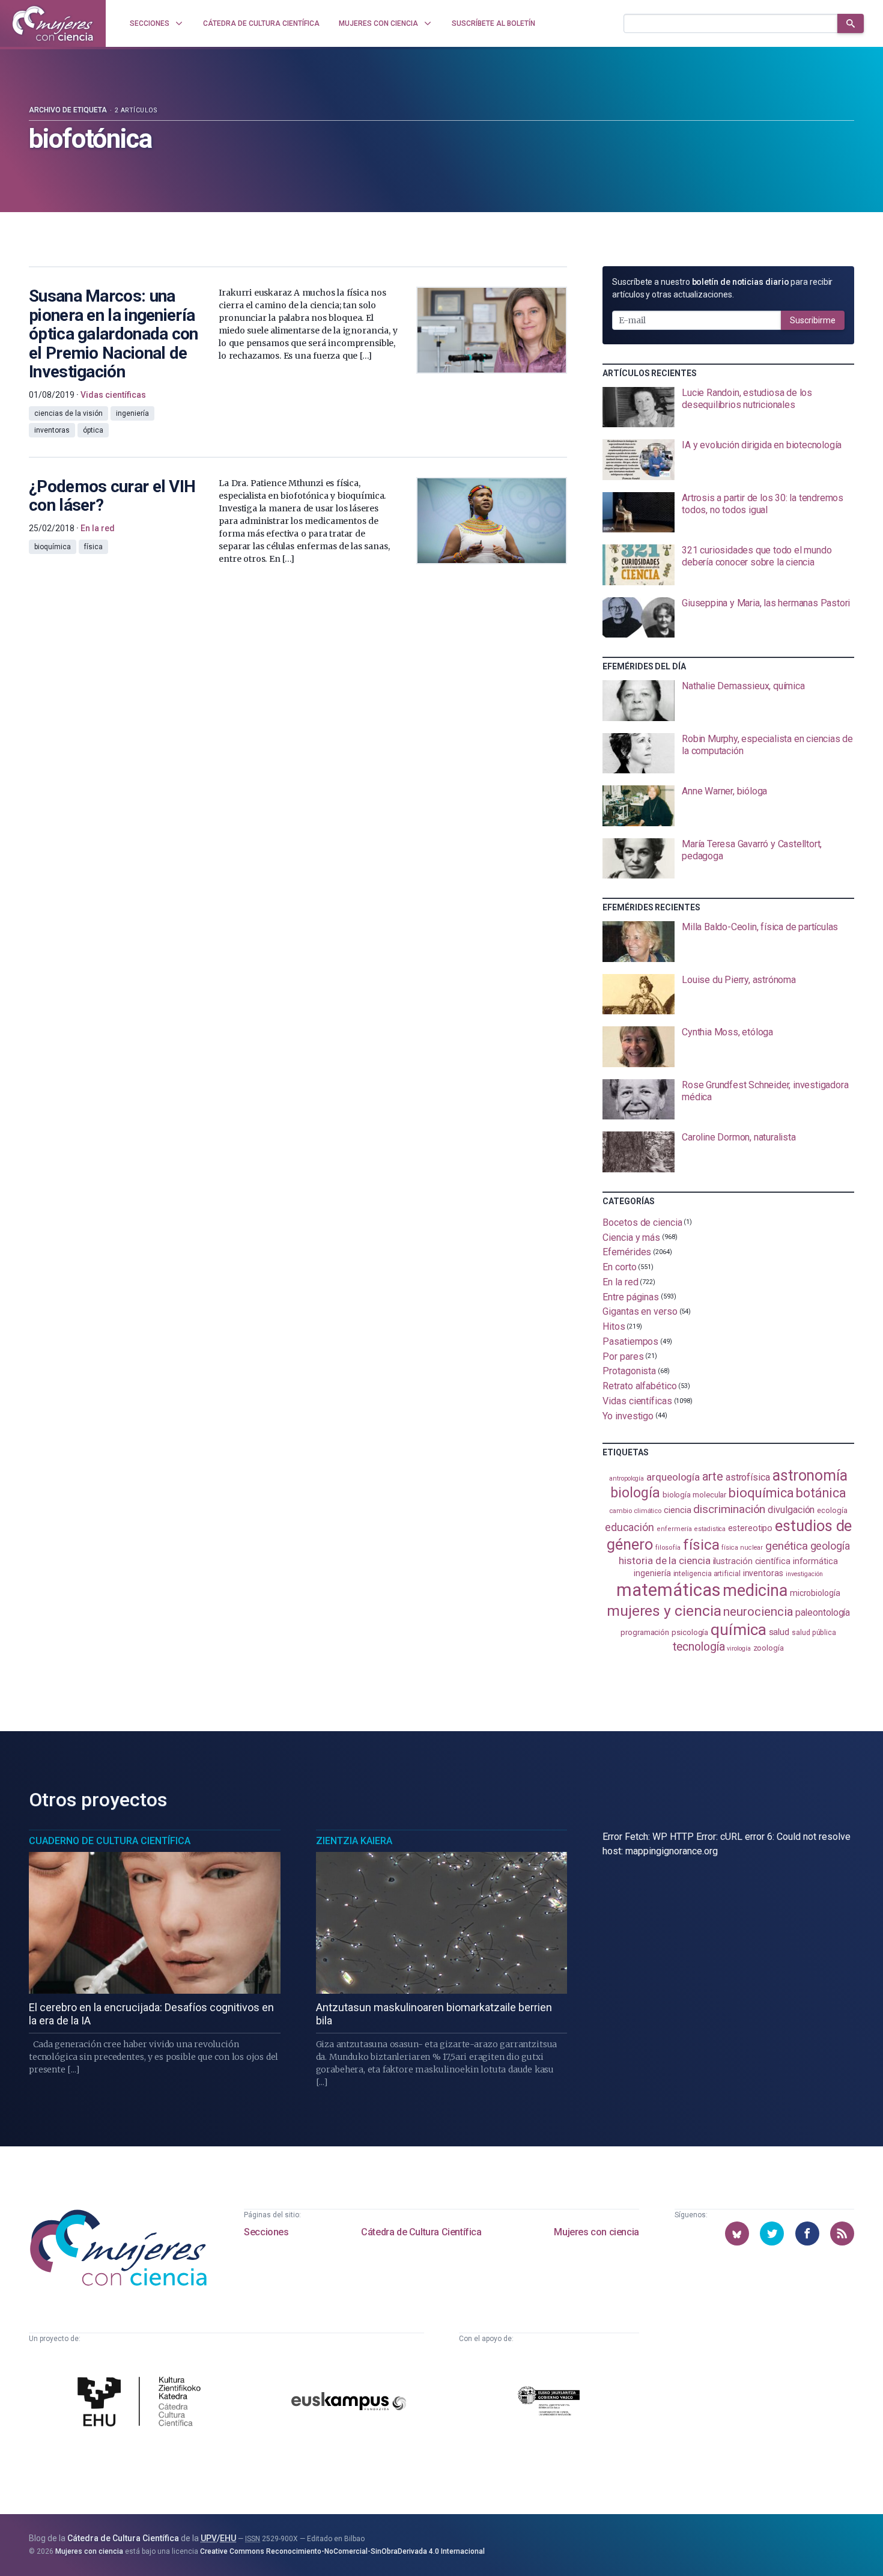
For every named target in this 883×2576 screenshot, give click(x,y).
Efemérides (627, 1252)
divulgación (791, 1510)
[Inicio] (53, 23)
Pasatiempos (630, 1341)
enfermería (674, 1529)
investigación (804, 1574)
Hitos (614, 1326)
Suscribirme (813, 320)
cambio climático (635, 1511)
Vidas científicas (637, 1401)
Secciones (266, 2232)
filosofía (668, 1548)
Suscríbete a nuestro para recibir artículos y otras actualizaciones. (722, 288)
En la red (620, 1282)
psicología (690, 1632)
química (738, 1630)
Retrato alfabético (640, 1386)
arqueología (673, 1477)
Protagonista (629, 1371)
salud (779, 1632)
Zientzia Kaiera (354, 1841)
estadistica (710, 1529)
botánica (821, 1493)
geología (830, 1546)
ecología (832, 1510)
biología (635, 1493)
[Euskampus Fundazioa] (349, 2403)
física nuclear (742, 1548)
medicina (755, 1591)
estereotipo (750, 1528)
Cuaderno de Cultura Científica (110, 1841)
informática (815, 1561)
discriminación (729, 1509)
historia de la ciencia (664, 1561)
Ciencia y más (631, 1237)
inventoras (763, 1573)
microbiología (815, 1593)
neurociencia (758, 1612)
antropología (627, 1478)
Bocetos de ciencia (642, 1223)
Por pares (623, 1356)
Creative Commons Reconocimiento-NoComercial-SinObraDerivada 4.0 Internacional (342, 2551)
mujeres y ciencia (664, 1611)
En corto (619, 1267)
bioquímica (761, 1493)
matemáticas (668, 1590)
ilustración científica (752, 1561)
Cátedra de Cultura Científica (421, 2232)
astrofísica (748, 1477)
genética (786, 1546)
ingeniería (652, 1573)
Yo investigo (628, 1416)
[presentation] (728, 407)
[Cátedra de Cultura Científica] (142, 2403)
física (701, 1545)
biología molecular (695, 1495)
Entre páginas (631, 1296)
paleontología (823, 1613)
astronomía (810, 1475)
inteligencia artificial (707, 1574)
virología (739, 1649)
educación (630, 1527)
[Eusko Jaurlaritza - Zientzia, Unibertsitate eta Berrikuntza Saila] (549, 2403)
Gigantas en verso (640, 1311)
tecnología (699, 1647)
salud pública (814, 1633)
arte (713, 1477)
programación (645, 1632)
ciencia (677, 1510)
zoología (769, 1648)
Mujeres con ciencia (596, 2232)
